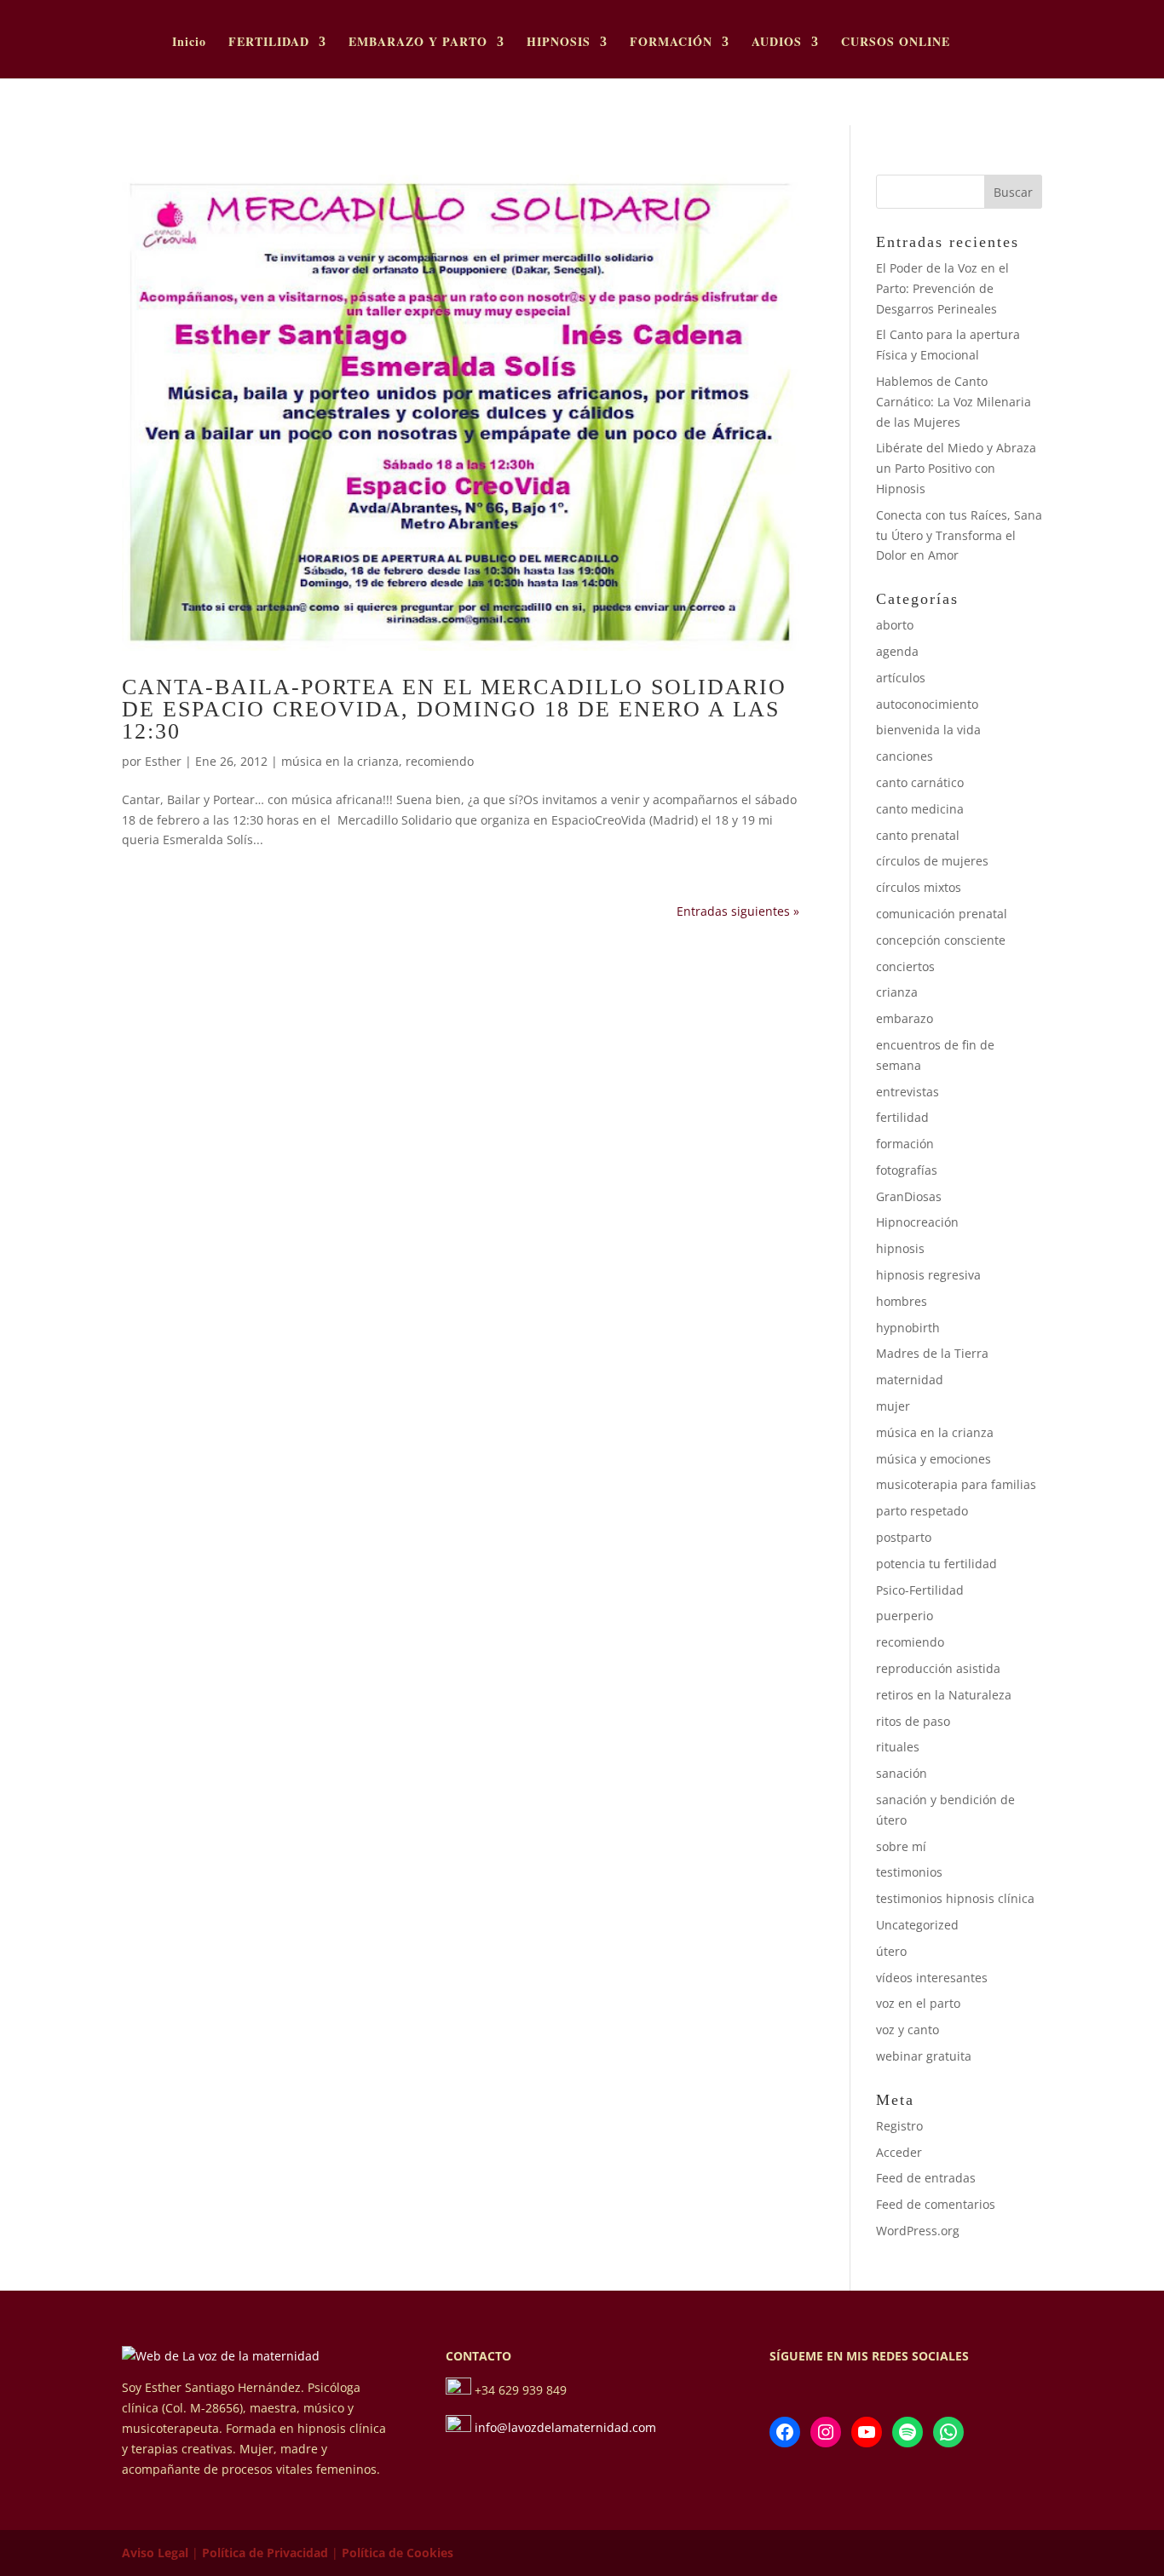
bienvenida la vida (928, 730)
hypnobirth (908, 1328)
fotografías (907, 1170)
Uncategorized (917, 1925)
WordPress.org (918, 2231)
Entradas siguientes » (738, 911)
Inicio (189, 43)
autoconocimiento (927, 704)
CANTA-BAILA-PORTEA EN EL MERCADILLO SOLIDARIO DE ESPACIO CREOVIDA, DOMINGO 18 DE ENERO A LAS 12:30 (454, 709)
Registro (899, 2126)
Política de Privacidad (265, 2553)
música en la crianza (340, 761)
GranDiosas (909, 1196)
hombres (902, 1301)
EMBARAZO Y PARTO (418, 43)
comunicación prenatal (942, 914)
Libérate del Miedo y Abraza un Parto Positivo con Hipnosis (956, 468)
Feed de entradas (926, 2178)
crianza (897, 992)
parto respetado (922, 1511)
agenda (897, 651)
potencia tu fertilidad (936, 1564)
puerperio (905, 1616)
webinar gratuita (924, 2056)
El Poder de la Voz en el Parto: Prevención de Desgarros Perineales (942, 288)
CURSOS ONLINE (896, 43)
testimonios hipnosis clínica (955, 1898)
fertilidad (902, 1117)
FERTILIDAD (269, 43)
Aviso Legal (155, 2553)
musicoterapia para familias (956, 1484)
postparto (904, 1537)
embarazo (905, 1018)
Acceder (899, 2152)
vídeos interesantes (932, 1978)
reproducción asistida (938, 1668)
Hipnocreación (917, 1222)
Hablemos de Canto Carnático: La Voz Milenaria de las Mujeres (954, 402)
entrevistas (908, 1092)
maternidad (910, 1380)
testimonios (909, 1872)
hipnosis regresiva (928, 1275)
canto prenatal (918, 835)
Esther (163, 761)
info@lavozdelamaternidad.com (565, 2427)
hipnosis (900, 1248)
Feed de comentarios (936, 2204)
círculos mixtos (919, 887)
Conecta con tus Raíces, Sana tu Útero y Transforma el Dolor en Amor (959, 535)
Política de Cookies (398, 2553)
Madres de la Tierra (932, 1353)
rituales (898, 1747)
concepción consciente (941, 940)
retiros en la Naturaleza (944, 1695)
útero (891, 1951)
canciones (905, 756)
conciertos (905, 966)
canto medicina (920, 809)
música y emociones (934, 1459)
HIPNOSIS (559, 43)
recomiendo (440, 761)
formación (905, 1144)
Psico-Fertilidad (920, 1590)
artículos (901, 678)
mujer (893, 1406)
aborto (895, 625)
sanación (902, 1773)
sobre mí (901, 1846)
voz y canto (908, 2030)
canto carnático (920, 782)
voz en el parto (918, 2003)
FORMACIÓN (671, 43)
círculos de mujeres (932, 861)
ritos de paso (913, 1721)
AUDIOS (777, 43)
